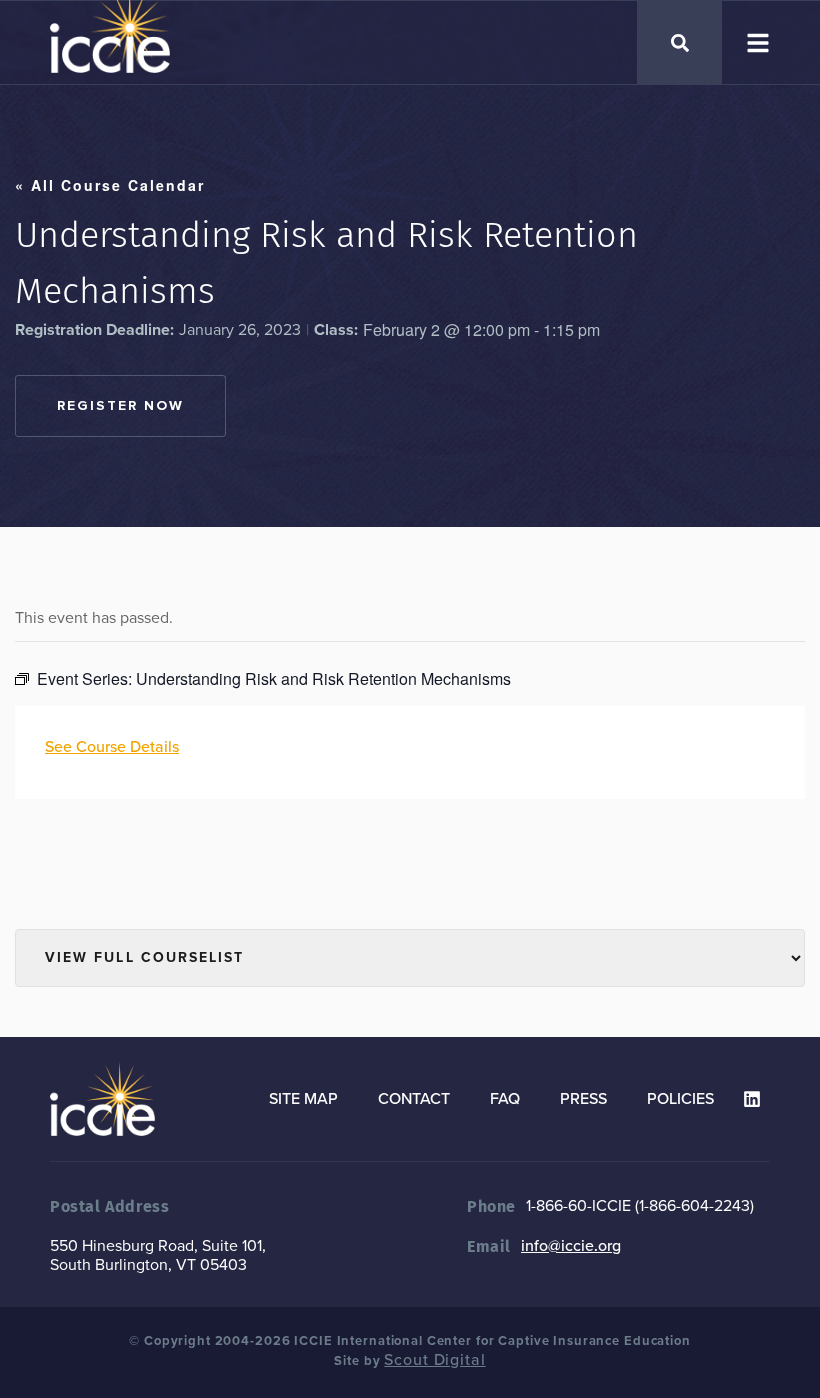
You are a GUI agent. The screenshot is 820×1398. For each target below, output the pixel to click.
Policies (680, 1099)
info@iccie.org (571, 1246)
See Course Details (112, 747)
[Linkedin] (752, 1099)
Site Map (303, 1099)
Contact (414, 1099)
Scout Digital (434, 1360)
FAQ (505, 1099)
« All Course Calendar (110, 185)
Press (583, 1099)
